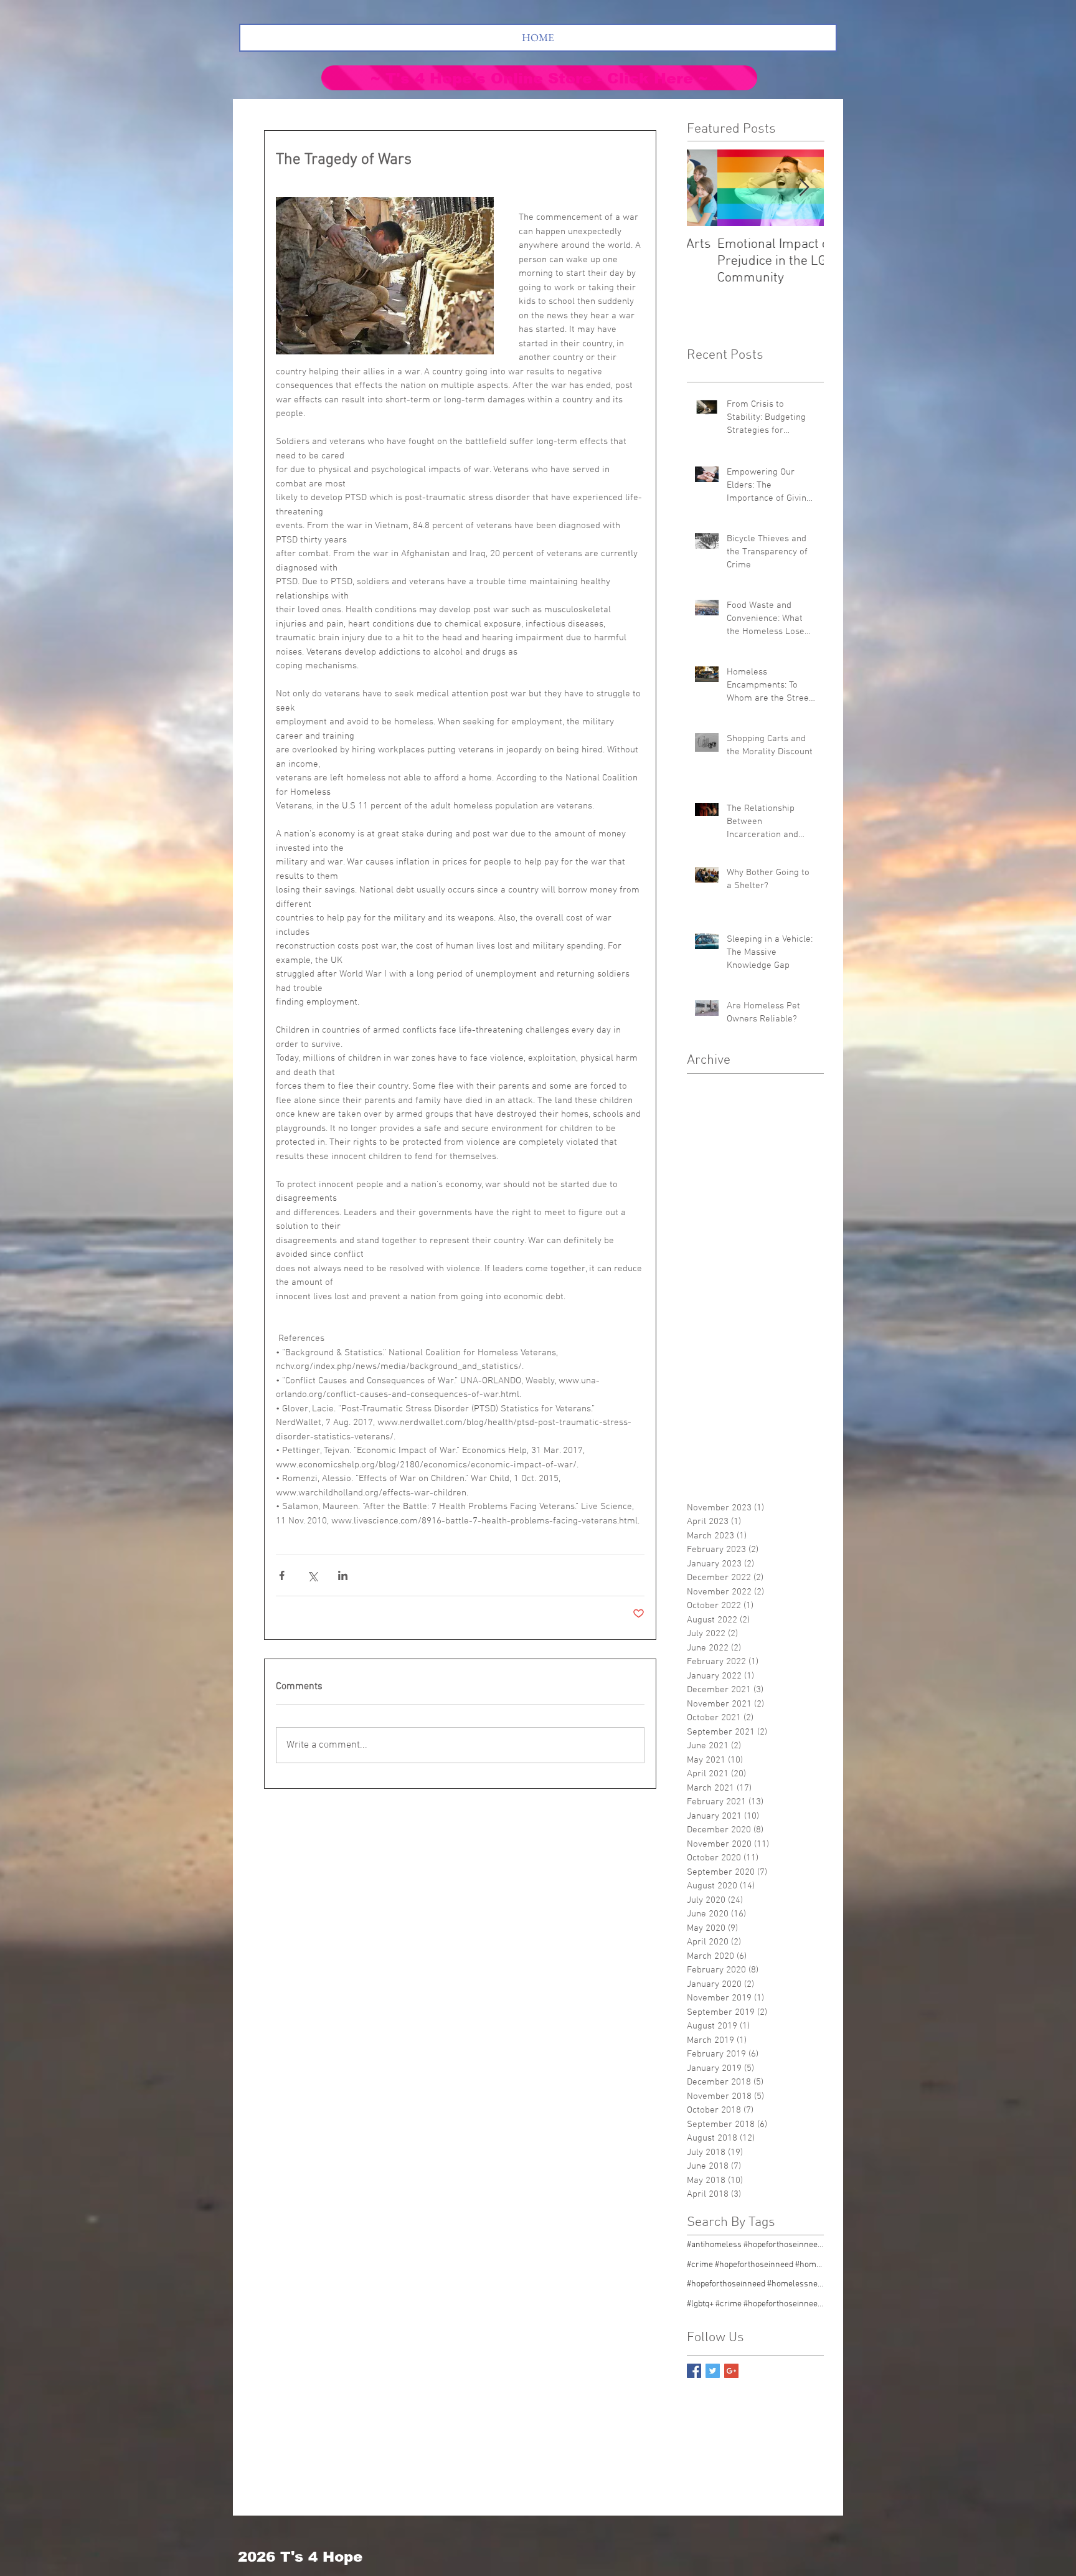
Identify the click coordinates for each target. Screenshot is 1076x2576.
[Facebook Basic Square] (694, 2371)
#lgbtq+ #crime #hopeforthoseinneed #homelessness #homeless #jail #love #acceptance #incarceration (755, 2304)
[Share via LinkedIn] (343, 1575)
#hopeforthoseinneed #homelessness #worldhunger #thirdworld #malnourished (755, 2284)
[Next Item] (804, 188)
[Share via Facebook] (282, 1575)
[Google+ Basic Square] (731, 2371)
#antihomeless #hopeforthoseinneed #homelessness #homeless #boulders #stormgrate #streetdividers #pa (755, 2245)
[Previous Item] (707, 188)
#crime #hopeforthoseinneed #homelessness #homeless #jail (755, 2265)
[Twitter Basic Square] (713, 2371)
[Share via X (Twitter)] (312, 1575)
